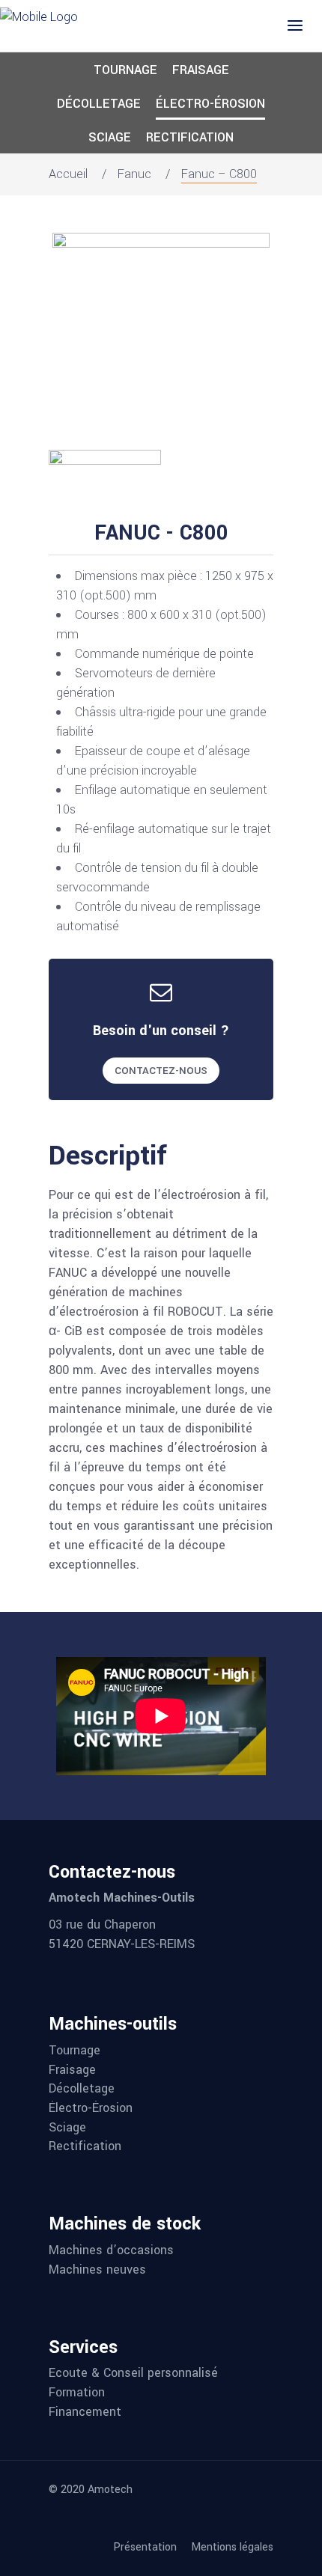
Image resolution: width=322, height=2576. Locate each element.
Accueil (68, 174)
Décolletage (99, 104)
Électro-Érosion (210, 104)
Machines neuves (97, 2270)
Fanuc (134, 174)
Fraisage (201, 70)
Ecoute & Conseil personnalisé (133, 2373)
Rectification (190, 137)
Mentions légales (232, 2548)
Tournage (125, 70)
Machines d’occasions (111, 2250)
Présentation (145, 2548)
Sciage (110, 137)
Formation (77, 2393)
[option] (161, 341)
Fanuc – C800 (219, 174)
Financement (85, 2412)
